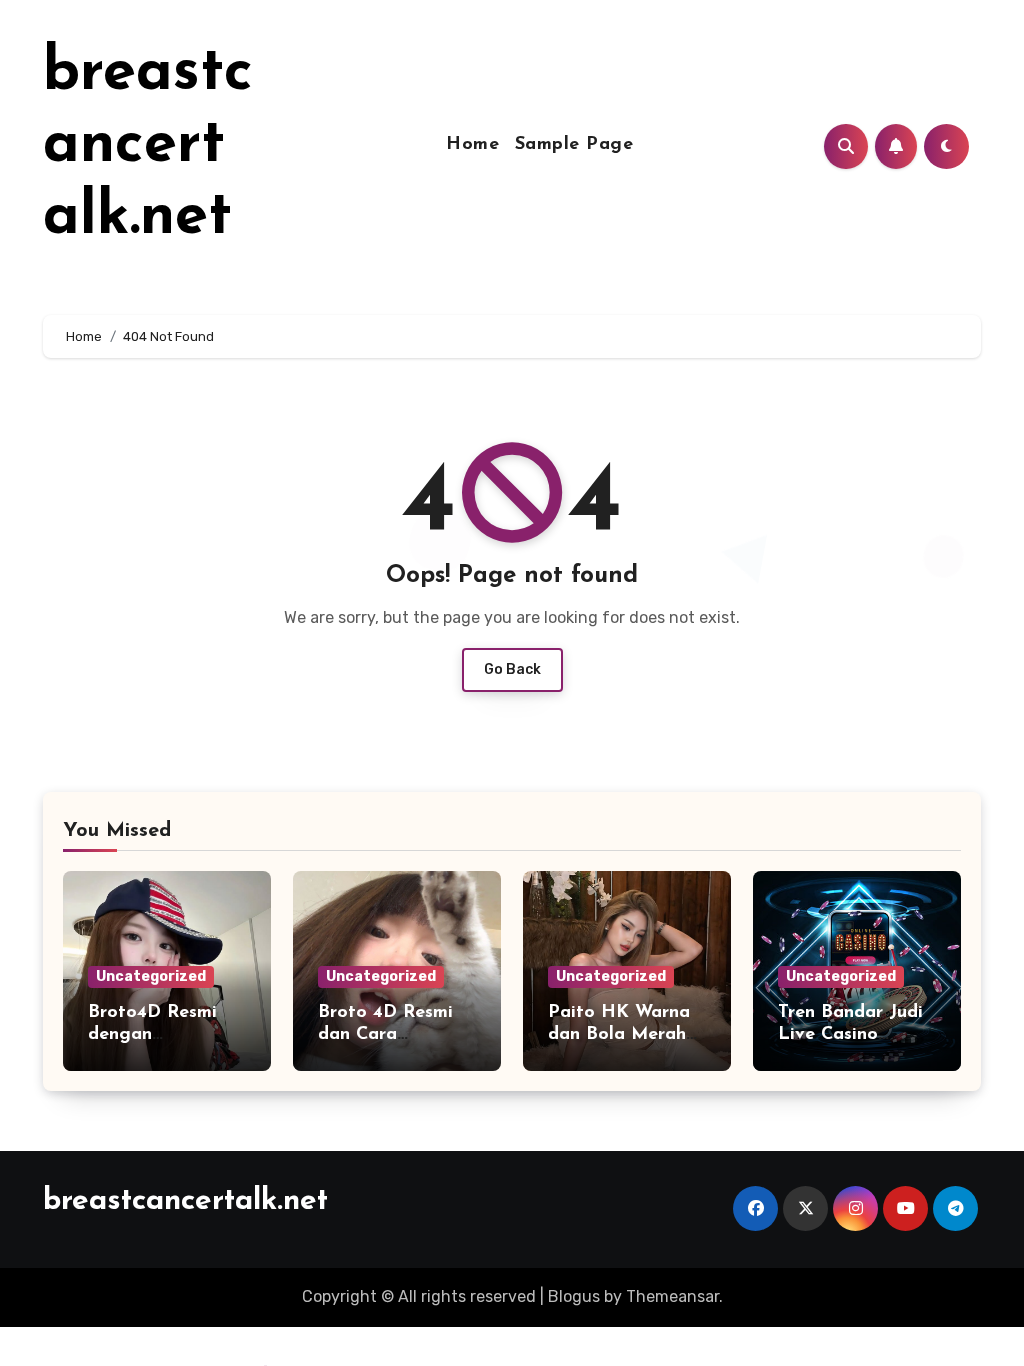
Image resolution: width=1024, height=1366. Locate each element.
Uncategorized (151, 976)
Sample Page (574, 145)
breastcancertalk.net (148, 146)
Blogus (574, 1296)
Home (472, 145)
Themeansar (672, 1296)
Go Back (512, 669)
